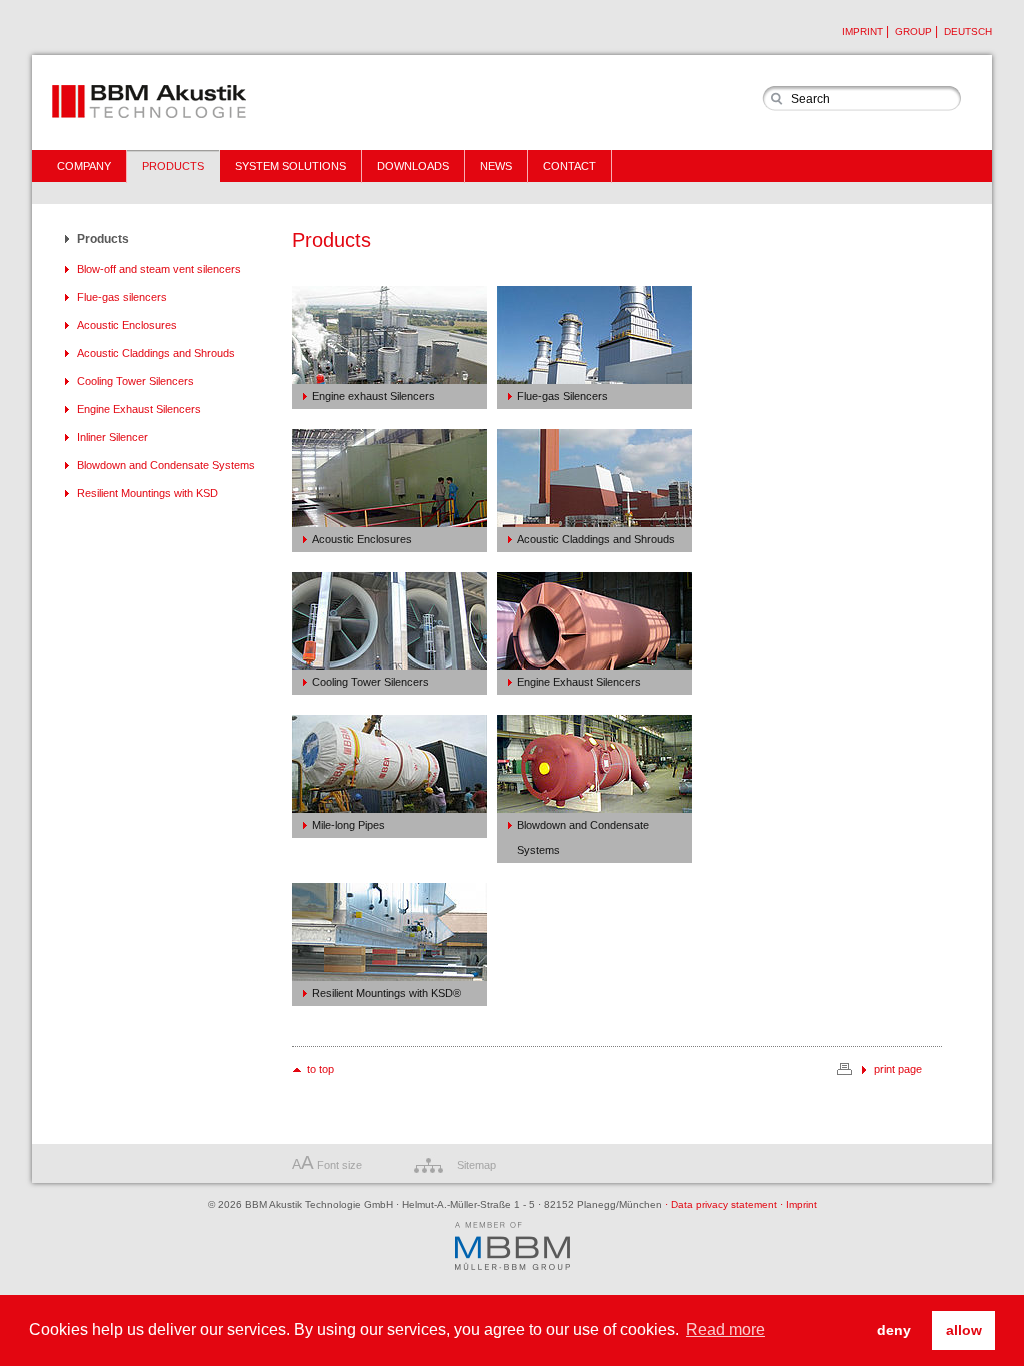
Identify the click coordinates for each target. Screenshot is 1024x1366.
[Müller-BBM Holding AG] (512, 1247)
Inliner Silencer (112, 437)
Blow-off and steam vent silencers (159, 269)
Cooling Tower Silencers (135, 381)
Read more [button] (725, 1329)
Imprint (862, 31)
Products (103, 239)
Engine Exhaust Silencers (139, 409)
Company (84, 166)
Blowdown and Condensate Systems (166, 465)
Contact (569, 166)
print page (898, 1069)
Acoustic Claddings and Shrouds (156, 353)
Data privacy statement (721, 1204)
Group (913, 31)
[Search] (775, 98)
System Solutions (290, 166)
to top (320, 1069)
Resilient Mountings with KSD (147, 493)
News (496, 166)
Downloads (413, 166)
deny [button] (894, 1330)
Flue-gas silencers (122, 297)
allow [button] (964, 1330)
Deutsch (968, 31)
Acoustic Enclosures (127, 325)
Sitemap (476, 1165)
